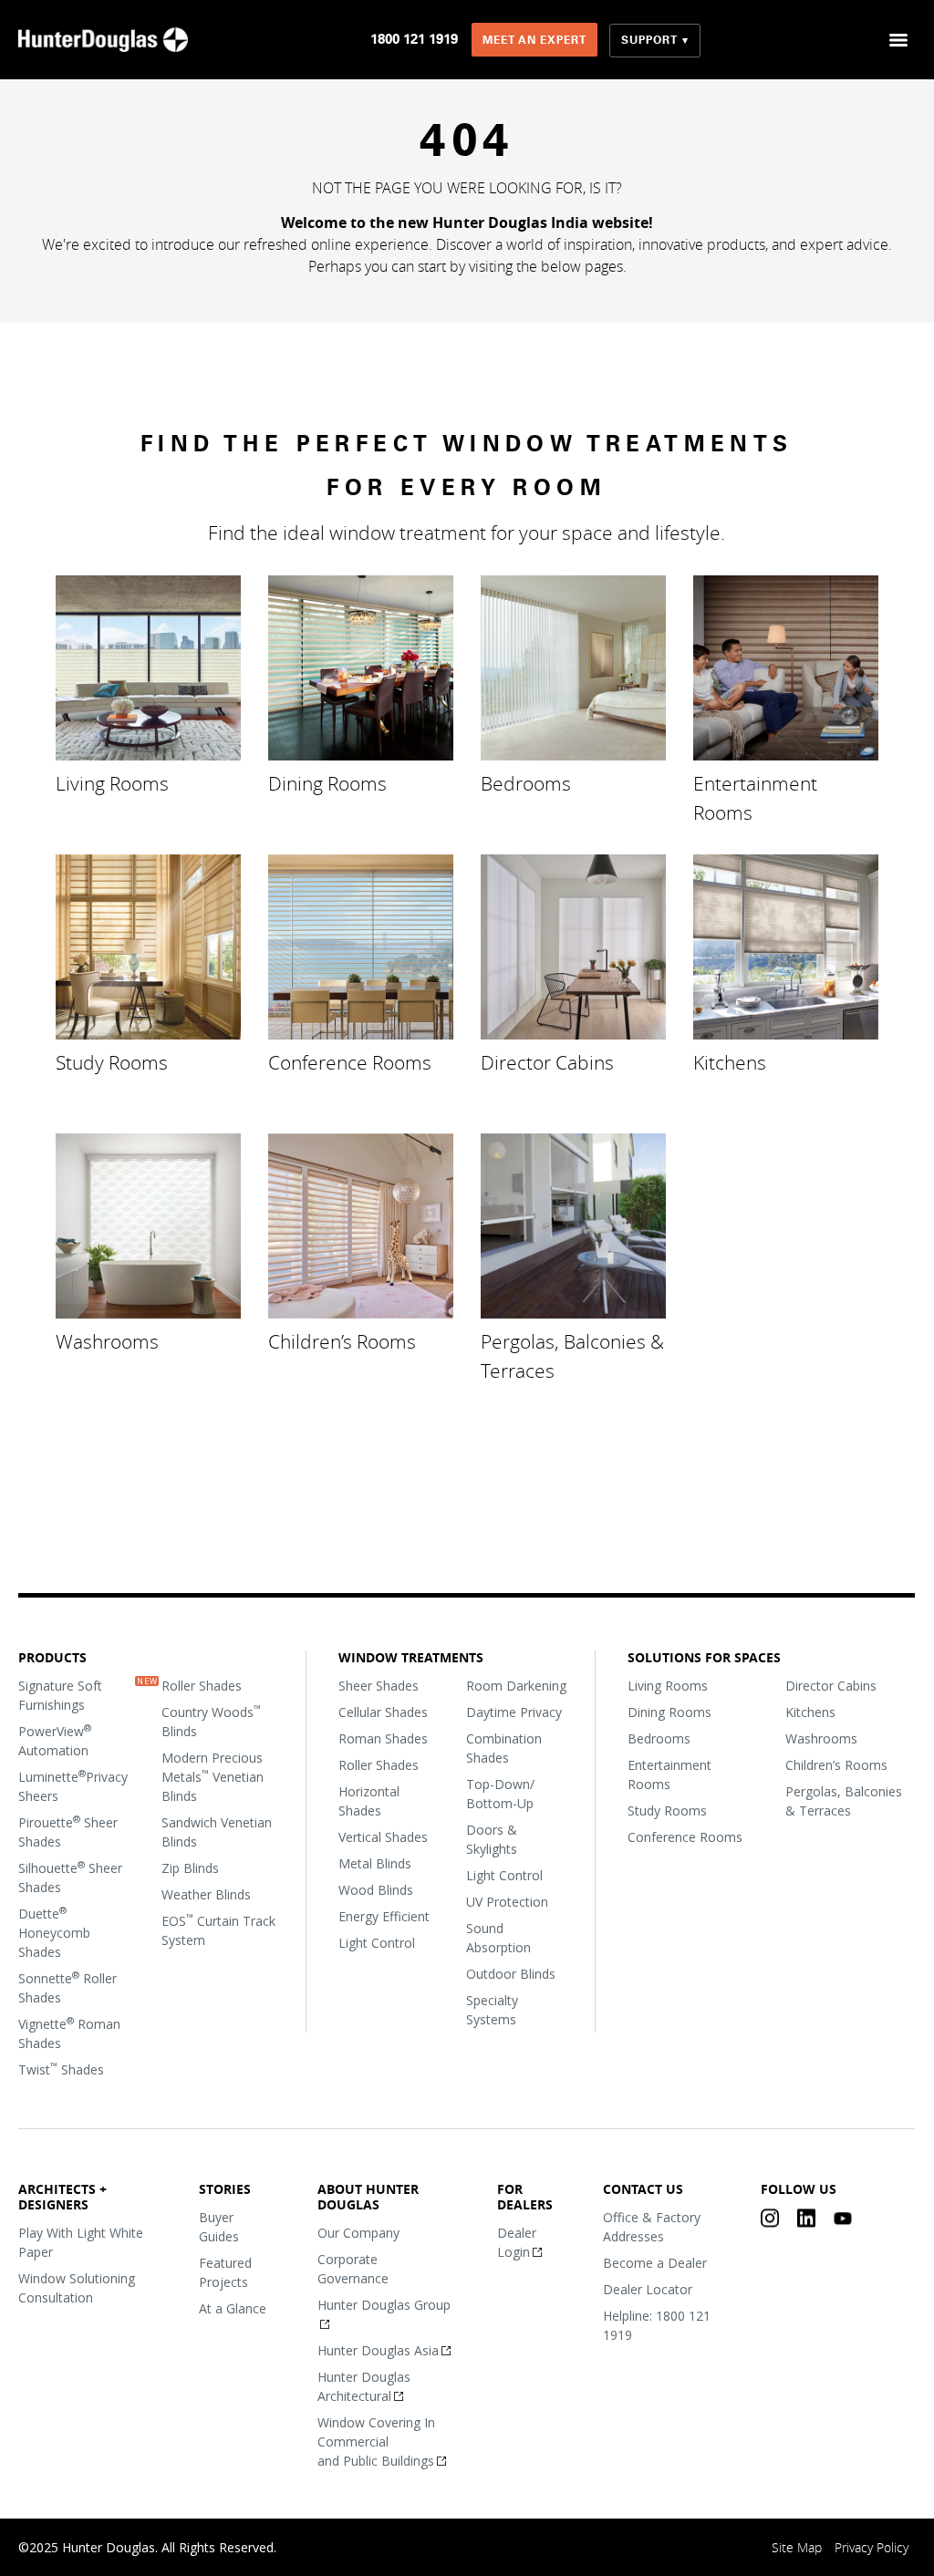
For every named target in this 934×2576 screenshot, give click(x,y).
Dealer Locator (648, 2289)
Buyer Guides (220, 2227)
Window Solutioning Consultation (77, 2287)
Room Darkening (517, 1686)
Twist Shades (61, 2069)
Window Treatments (412, 1657)
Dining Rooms (327, 782)
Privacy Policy (872, 2547)
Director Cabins (547, 1061)
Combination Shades (505, 1748)
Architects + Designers (62, 2197)
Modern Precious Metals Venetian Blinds (213, 1777)
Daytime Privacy (515, 1712)
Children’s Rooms (342, 1340)
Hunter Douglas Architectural (365, 2385)
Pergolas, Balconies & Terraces (572, 1355)
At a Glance (233, 2308)
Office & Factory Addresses (652, 2227)
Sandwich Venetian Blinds (218, 1832)
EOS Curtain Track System (219, 1930)
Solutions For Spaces (705, 1657)
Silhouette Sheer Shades (70, 1877)
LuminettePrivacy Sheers (73, 1786)
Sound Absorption (499, 1938)
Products (52, 1657)
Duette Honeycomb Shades (54, 1932)
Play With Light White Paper (81, 2241)
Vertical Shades (384, 1837)
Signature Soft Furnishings (60, 1695)
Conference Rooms (350, 1061)
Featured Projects (226, 2272)
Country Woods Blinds (212, 1721)
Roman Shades (384, 1738)
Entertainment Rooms (755, 797)
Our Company (359, 2232)
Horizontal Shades (370, 1801)
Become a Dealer (655, 2263)
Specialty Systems (493, 2010)
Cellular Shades (384, 1712)
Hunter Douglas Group (385, 2304)
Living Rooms (112, 782)
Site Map (798, 2547)
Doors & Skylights (493, 1839)
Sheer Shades (379, 1686)
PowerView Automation (55, 1740)
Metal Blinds (376, 1863)
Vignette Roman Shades (69, 2033)
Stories (226, 2189)
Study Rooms (112, 1061)
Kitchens (730, 1061)
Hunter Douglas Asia (379, 2349)
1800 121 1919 (414, 39)
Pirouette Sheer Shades (68, 1831)
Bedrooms (526, 782)
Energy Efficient (385, 1916)
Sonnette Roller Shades (67, 1987)
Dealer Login (517, 2241)
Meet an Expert (534, 40)
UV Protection (508, 1902)
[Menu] (899, 40)
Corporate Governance (354, 2268)
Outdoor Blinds (512, 1974)
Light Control (378, 1943)
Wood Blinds (377, 1890)
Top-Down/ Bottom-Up (501, 1794)
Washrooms (107, 1340)
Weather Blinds (207, 1894)
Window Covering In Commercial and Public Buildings (377, 2441)
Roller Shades (202, 1686)
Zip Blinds (191, 1868)
